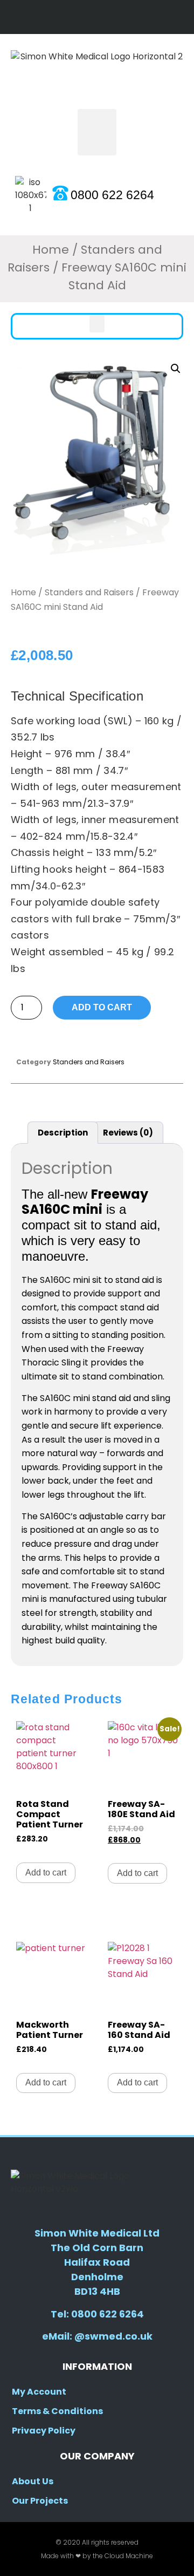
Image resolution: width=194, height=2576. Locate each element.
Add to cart (102, 1007)
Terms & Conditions (57, 2411)
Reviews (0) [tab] (128, 1133)
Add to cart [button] (46, 1872)
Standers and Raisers (89, 592)
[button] (97, 132)
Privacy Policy (44, 2431)
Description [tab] (63, 1133)
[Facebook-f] (86, 17)
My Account (39, 2392)
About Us (33, 2481)
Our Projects (40, 2501)
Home (51, 250)
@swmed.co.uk (113, 2336)
